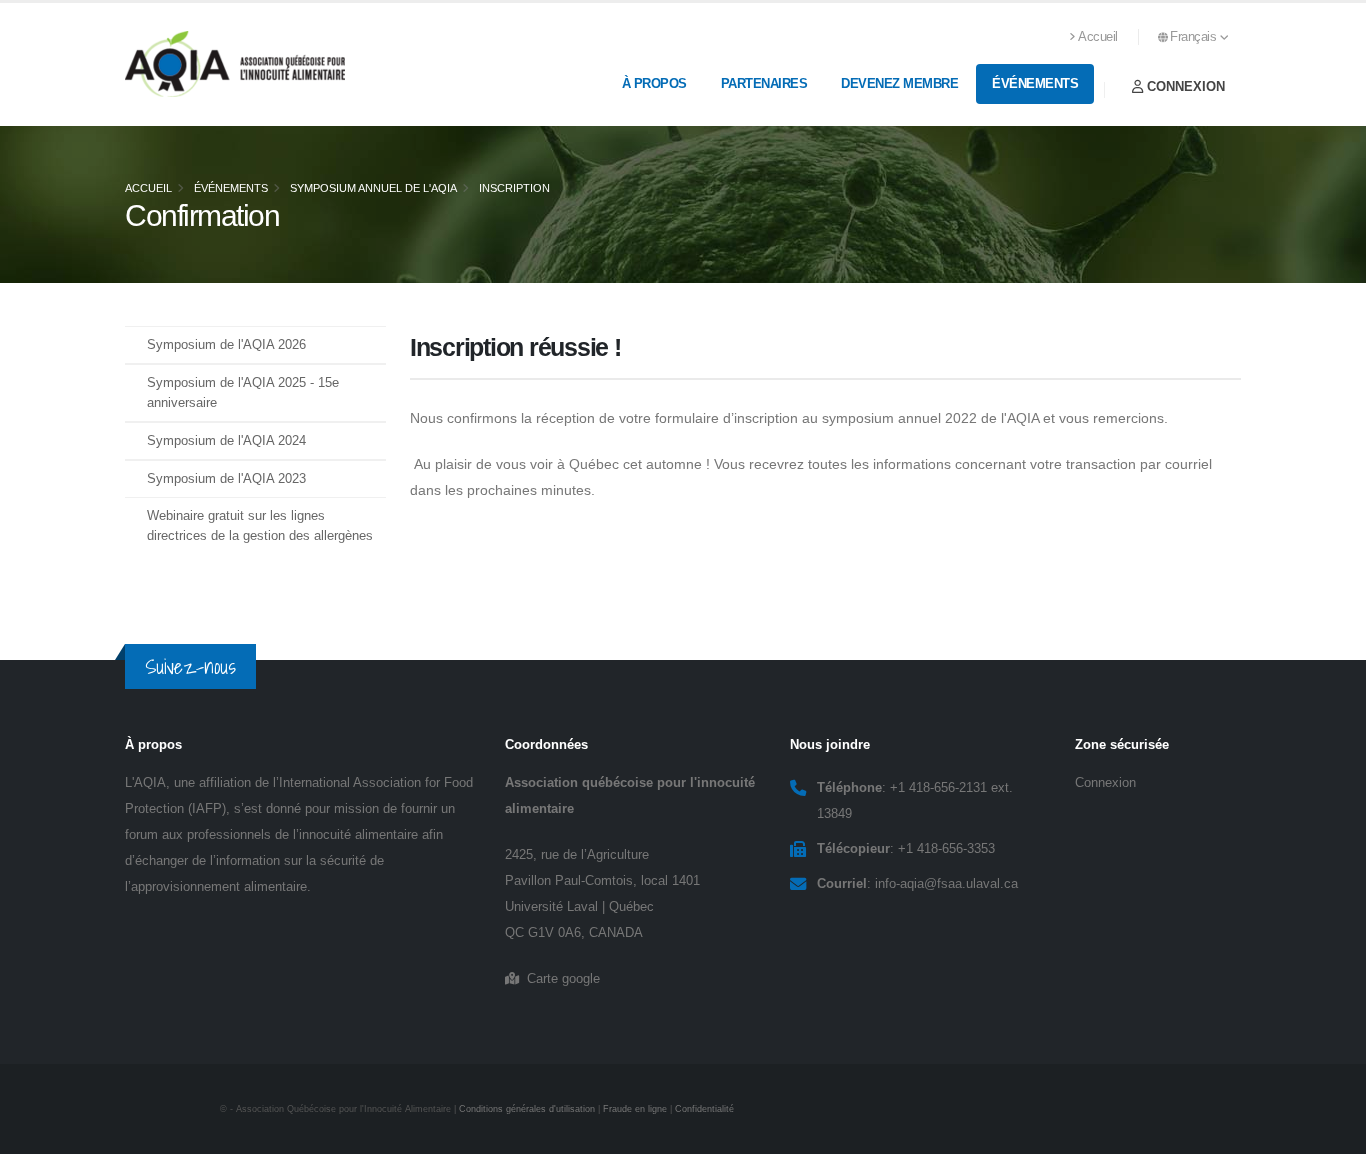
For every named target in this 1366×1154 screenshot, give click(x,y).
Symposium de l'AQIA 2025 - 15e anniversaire (243, 393)
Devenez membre (899, 83)
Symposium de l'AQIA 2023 (226, 479)
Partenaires (764, 83)
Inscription (514, 188)
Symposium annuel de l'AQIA (373, 188)
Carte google (559, 979)
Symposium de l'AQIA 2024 (226, 441)
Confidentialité (704, 1109)
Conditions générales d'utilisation (527, 1109)
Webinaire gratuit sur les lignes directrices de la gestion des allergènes (260, 526)
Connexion (1184, 86)
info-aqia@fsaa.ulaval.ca (946, 884)
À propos (654, 83)
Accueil (1098, 37)
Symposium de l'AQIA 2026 (226, 345)
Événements (1035, 83)
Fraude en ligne (635, 1109)
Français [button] (1195, 37)
